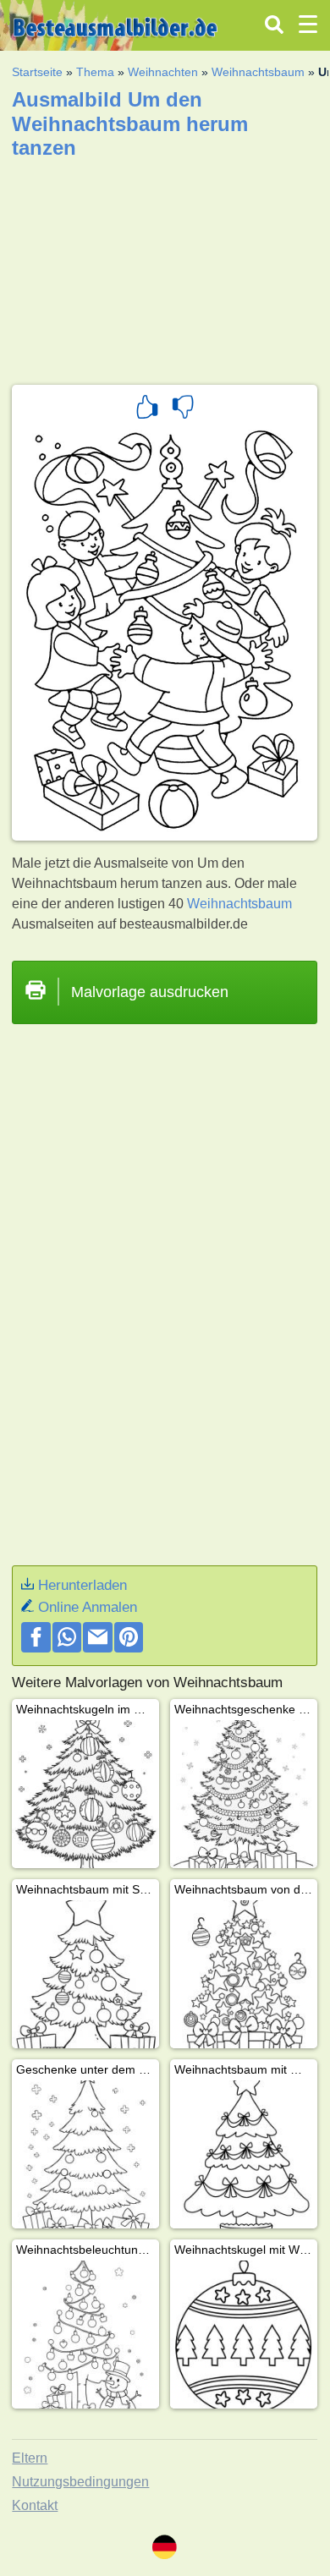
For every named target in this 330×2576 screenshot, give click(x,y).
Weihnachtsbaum (258, 72)
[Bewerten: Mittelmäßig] (183, 409)
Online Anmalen (88, 1607)
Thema (95, 72)
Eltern (30, 2458)
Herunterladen (82, 1585)
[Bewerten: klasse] (147, 409)
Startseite (37, 72)
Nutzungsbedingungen (80, 2482)
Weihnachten (163, 72)
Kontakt (35, 2505)
